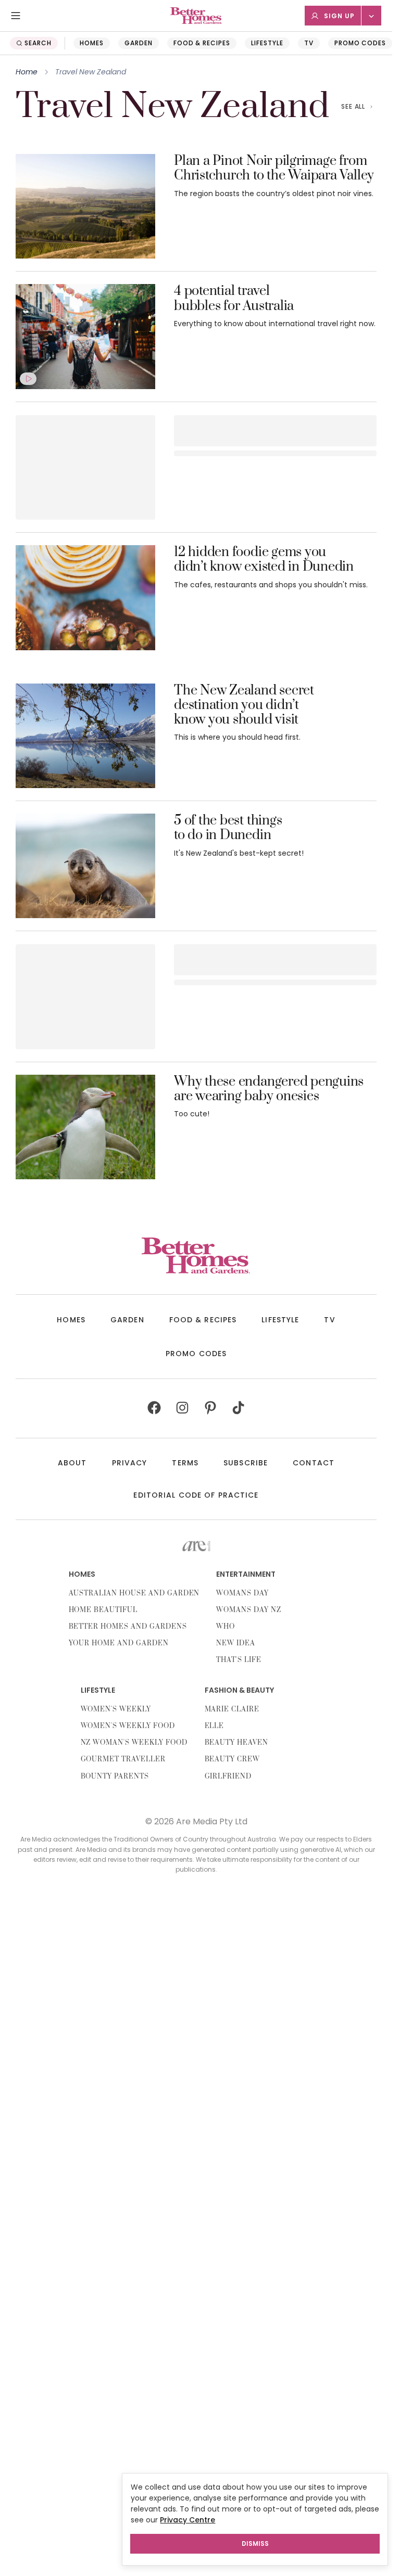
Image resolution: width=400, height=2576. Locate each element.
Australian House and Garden (134, 1593)
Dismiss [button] (255, 2543)
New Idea (236, 1643)
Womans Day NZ (248, 1610)
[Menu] (16, 16)
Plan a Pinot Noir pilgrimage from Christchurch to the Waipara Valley (274, 169)
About (72, 1463)
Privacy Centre (187, 2520)
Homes (92, 43)
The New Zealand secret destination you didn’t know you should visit (244, 706)
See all (353, 106)
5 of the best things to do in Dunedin (228, 828)
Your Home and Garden (119, 1643)
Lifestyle (267, 43)
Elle (215, 1726)
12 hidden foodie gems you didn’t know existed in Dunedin (264, 560)
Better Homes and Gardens (128, 1627)
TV (309, 43)
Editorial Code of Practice (196, 1495)
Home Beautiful (103, 1610)
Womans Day (242, 1593)
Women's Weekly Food (128, 1726)
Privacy (130, 1463)
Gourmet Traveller (123, 1759)
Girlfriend (228, 1776)
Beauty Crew (233, 1759)
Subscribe (246, 1463)
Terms (185, 1463)
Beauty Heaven (236, 1743)
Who (226, 1627)
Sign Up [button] (339, 16)
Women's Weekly (116, 1709)
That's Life (239, 1660)
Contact (314, 1463)
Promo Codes (360, 43)
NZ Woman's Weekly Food (134, 1743)
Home (27, 72)
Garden (139, 43)
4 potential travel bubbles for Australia (234, 299)
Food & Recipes (202, 43)
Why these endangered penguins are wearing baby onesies (269, 1090)
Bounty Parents (115, 1776)
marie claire (232, 1709)
